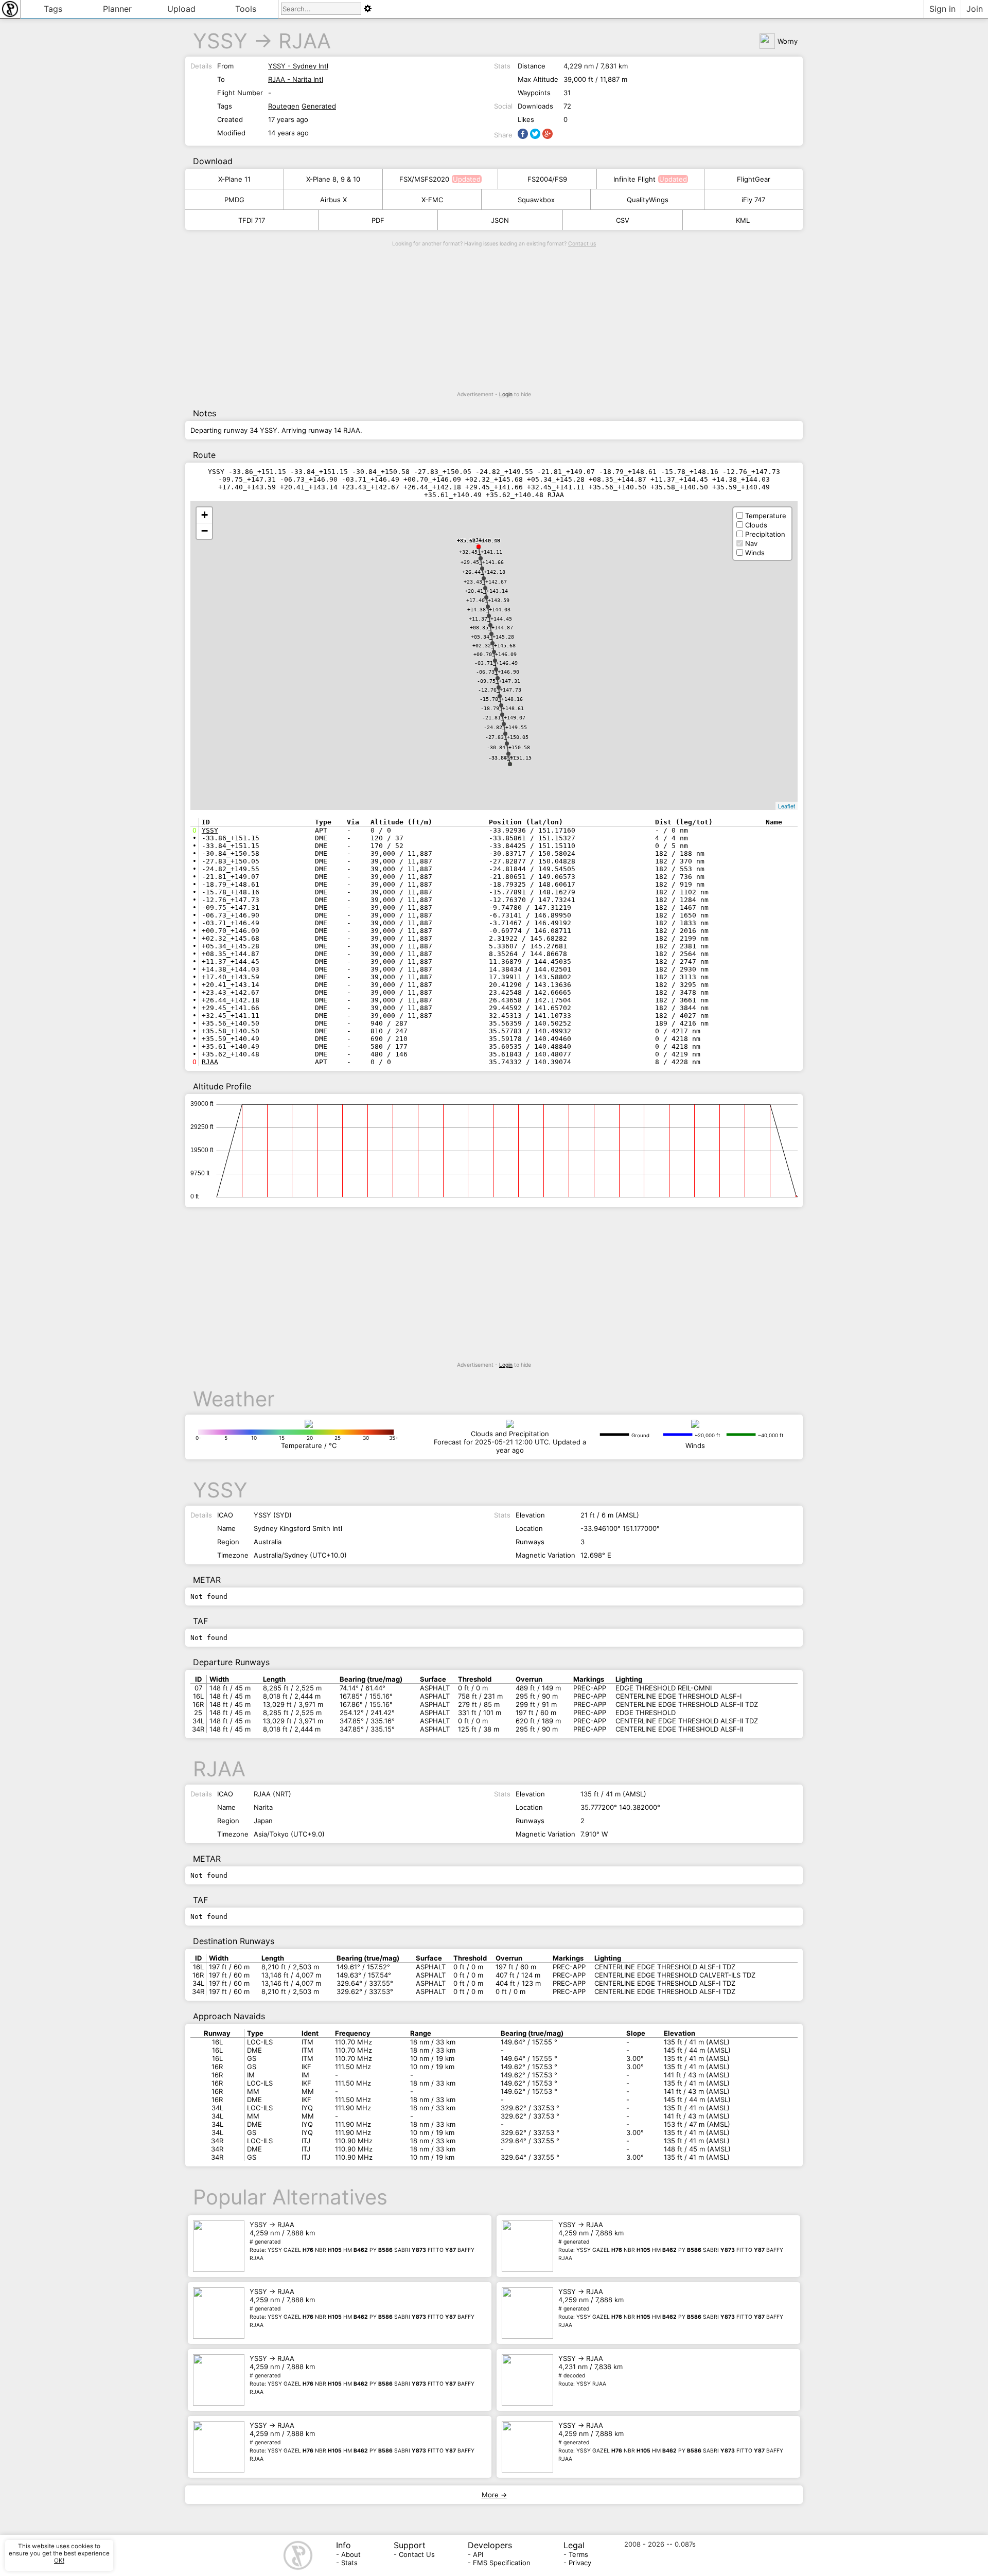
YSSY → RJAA (362, 2241)
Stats (349, 2563)
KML (743, 220)
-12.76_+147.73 (500, 690)
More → (494, 2495)
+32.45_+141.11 (481, 552)
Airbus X (333, 200)
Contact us (582, 244)
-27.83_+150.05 (507, 737)
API (478, 2554)
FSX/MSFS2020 (424, 179)
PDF (378, 220)
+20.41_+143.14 (486, 591)
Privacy (580, 2563)
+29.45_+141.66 (482, 562)
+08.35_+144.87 (491, 628)
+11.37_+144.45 (490, 619)
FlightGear (754, 179)
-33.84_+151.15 (510, 758)
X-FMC (432, 200)
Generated (319, 106)
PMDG (234, 200)
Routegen (284, 106)
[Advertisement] (494, 319)
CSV (623, 220)
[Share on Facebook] (523, 134)
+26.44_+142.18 (484, 572)
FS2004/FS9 (547, 179)
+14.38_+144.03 (489, 610)
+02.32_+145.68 (494, 646)
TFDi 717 (252, 220)
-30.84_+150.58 (508, 747)
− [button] (205, 531)
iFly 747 (753, 200)
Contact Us (417, 2554)
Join (975, 9)
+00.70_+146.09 (495, 654)
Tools (246, 9)
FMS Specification (502, 2563)
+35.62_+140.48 (479, 541)
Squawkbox (536, 200)
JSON (500, 220)
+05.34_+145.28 (492, 637)
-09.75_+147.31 (499, 681)
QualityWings (648, 200)
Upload (181, 9)
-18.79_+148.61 (502, 708)
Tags (53, 9)
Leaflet (787, 806)
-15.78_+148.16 (501, 699)
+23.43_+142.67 (485, 582)
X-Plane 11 (234, 179)
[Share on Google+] (548, 134)
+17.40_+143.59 (488, 600)
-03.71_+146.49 (496, 663)
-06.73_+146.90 (498, 672)
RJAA (305, 41)
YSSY (220, 41)
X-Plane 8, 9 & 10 (333, 179)
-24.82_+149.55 (505, 727)
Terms (578, 2554)
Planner (117, 9)
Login (506, 394)
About (351, 2554)
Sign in (942, 9)
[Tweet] (535, 134)
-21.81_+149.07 (504, 718)
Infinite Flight (634, 179)
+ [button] (205, 515)
